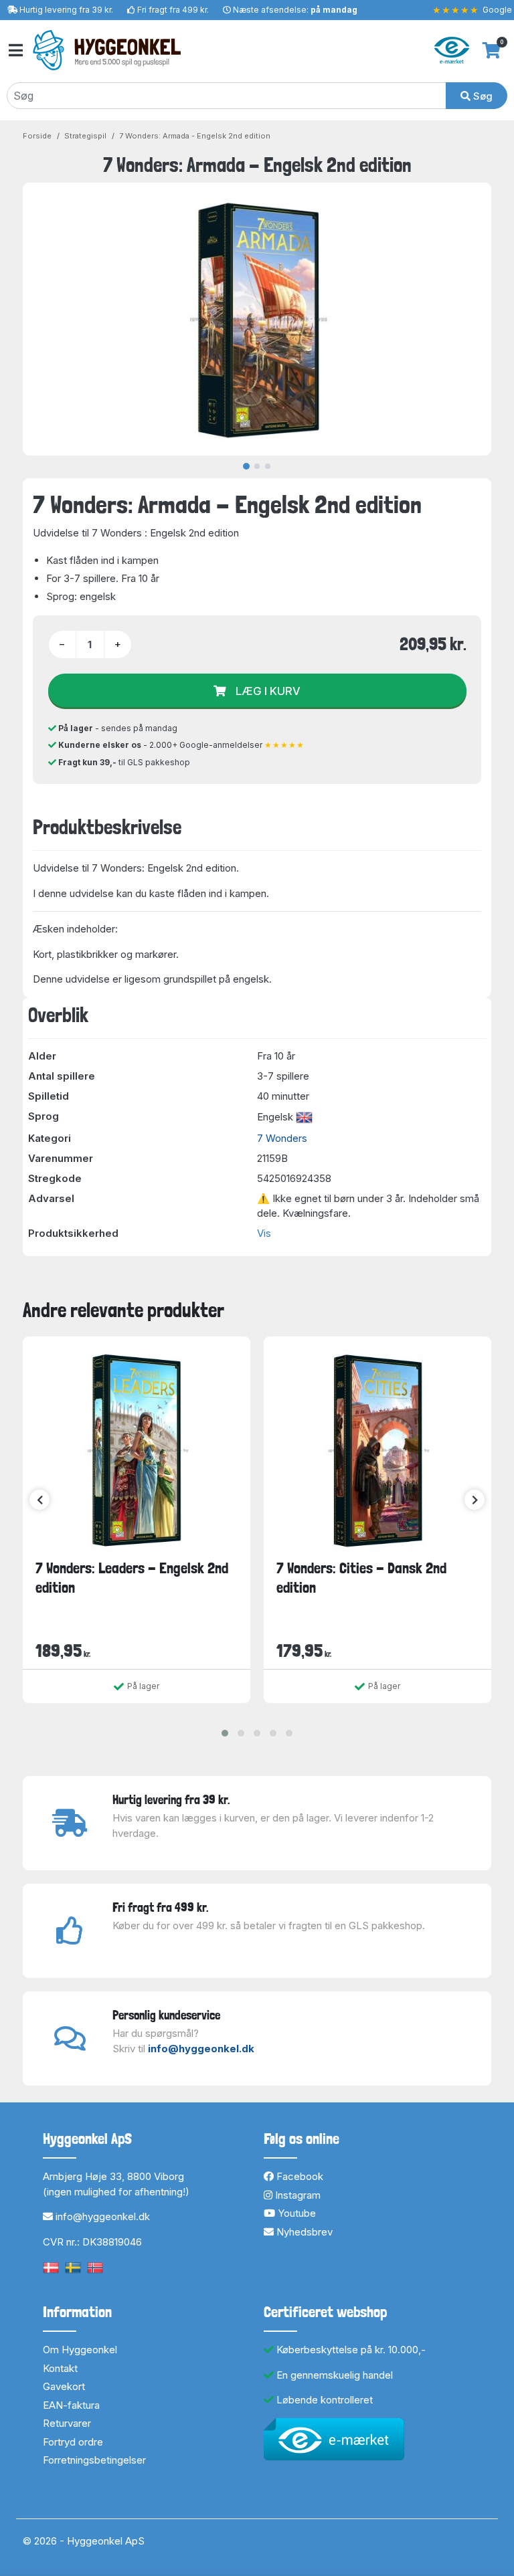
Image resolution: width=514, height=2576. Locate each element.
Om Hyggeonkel (80, 2350)
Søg (482, 96)
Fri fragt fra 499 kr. (173, 10)
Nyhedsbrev (303, 2232)
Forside (37, 136)
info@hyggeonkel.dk (201, 2049)
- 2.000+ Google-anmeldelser (181, 745)
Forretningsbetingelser (94, 2460)
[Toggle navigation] (15, 51)
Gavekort (64, 2386)
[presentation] (39, 1500)
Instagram (296, 2195)
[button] (225, 1733)
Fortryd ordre (73, 2442)
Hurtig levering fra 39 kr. (66, 10)
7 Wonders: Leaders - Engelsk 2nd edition (132, 1578)
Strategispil (85, 136)
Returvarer (67, 2423)
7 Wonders (282, 1138)
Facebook (298, 2176)
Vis (264, 1233)
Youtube (295, 2213)
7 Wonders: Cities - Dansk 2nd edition (361, 1578)
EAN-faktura (71, 2405)
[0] (492, 50)
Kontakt (60, 2368)
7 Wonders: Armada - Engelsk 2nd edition (195, 136)
